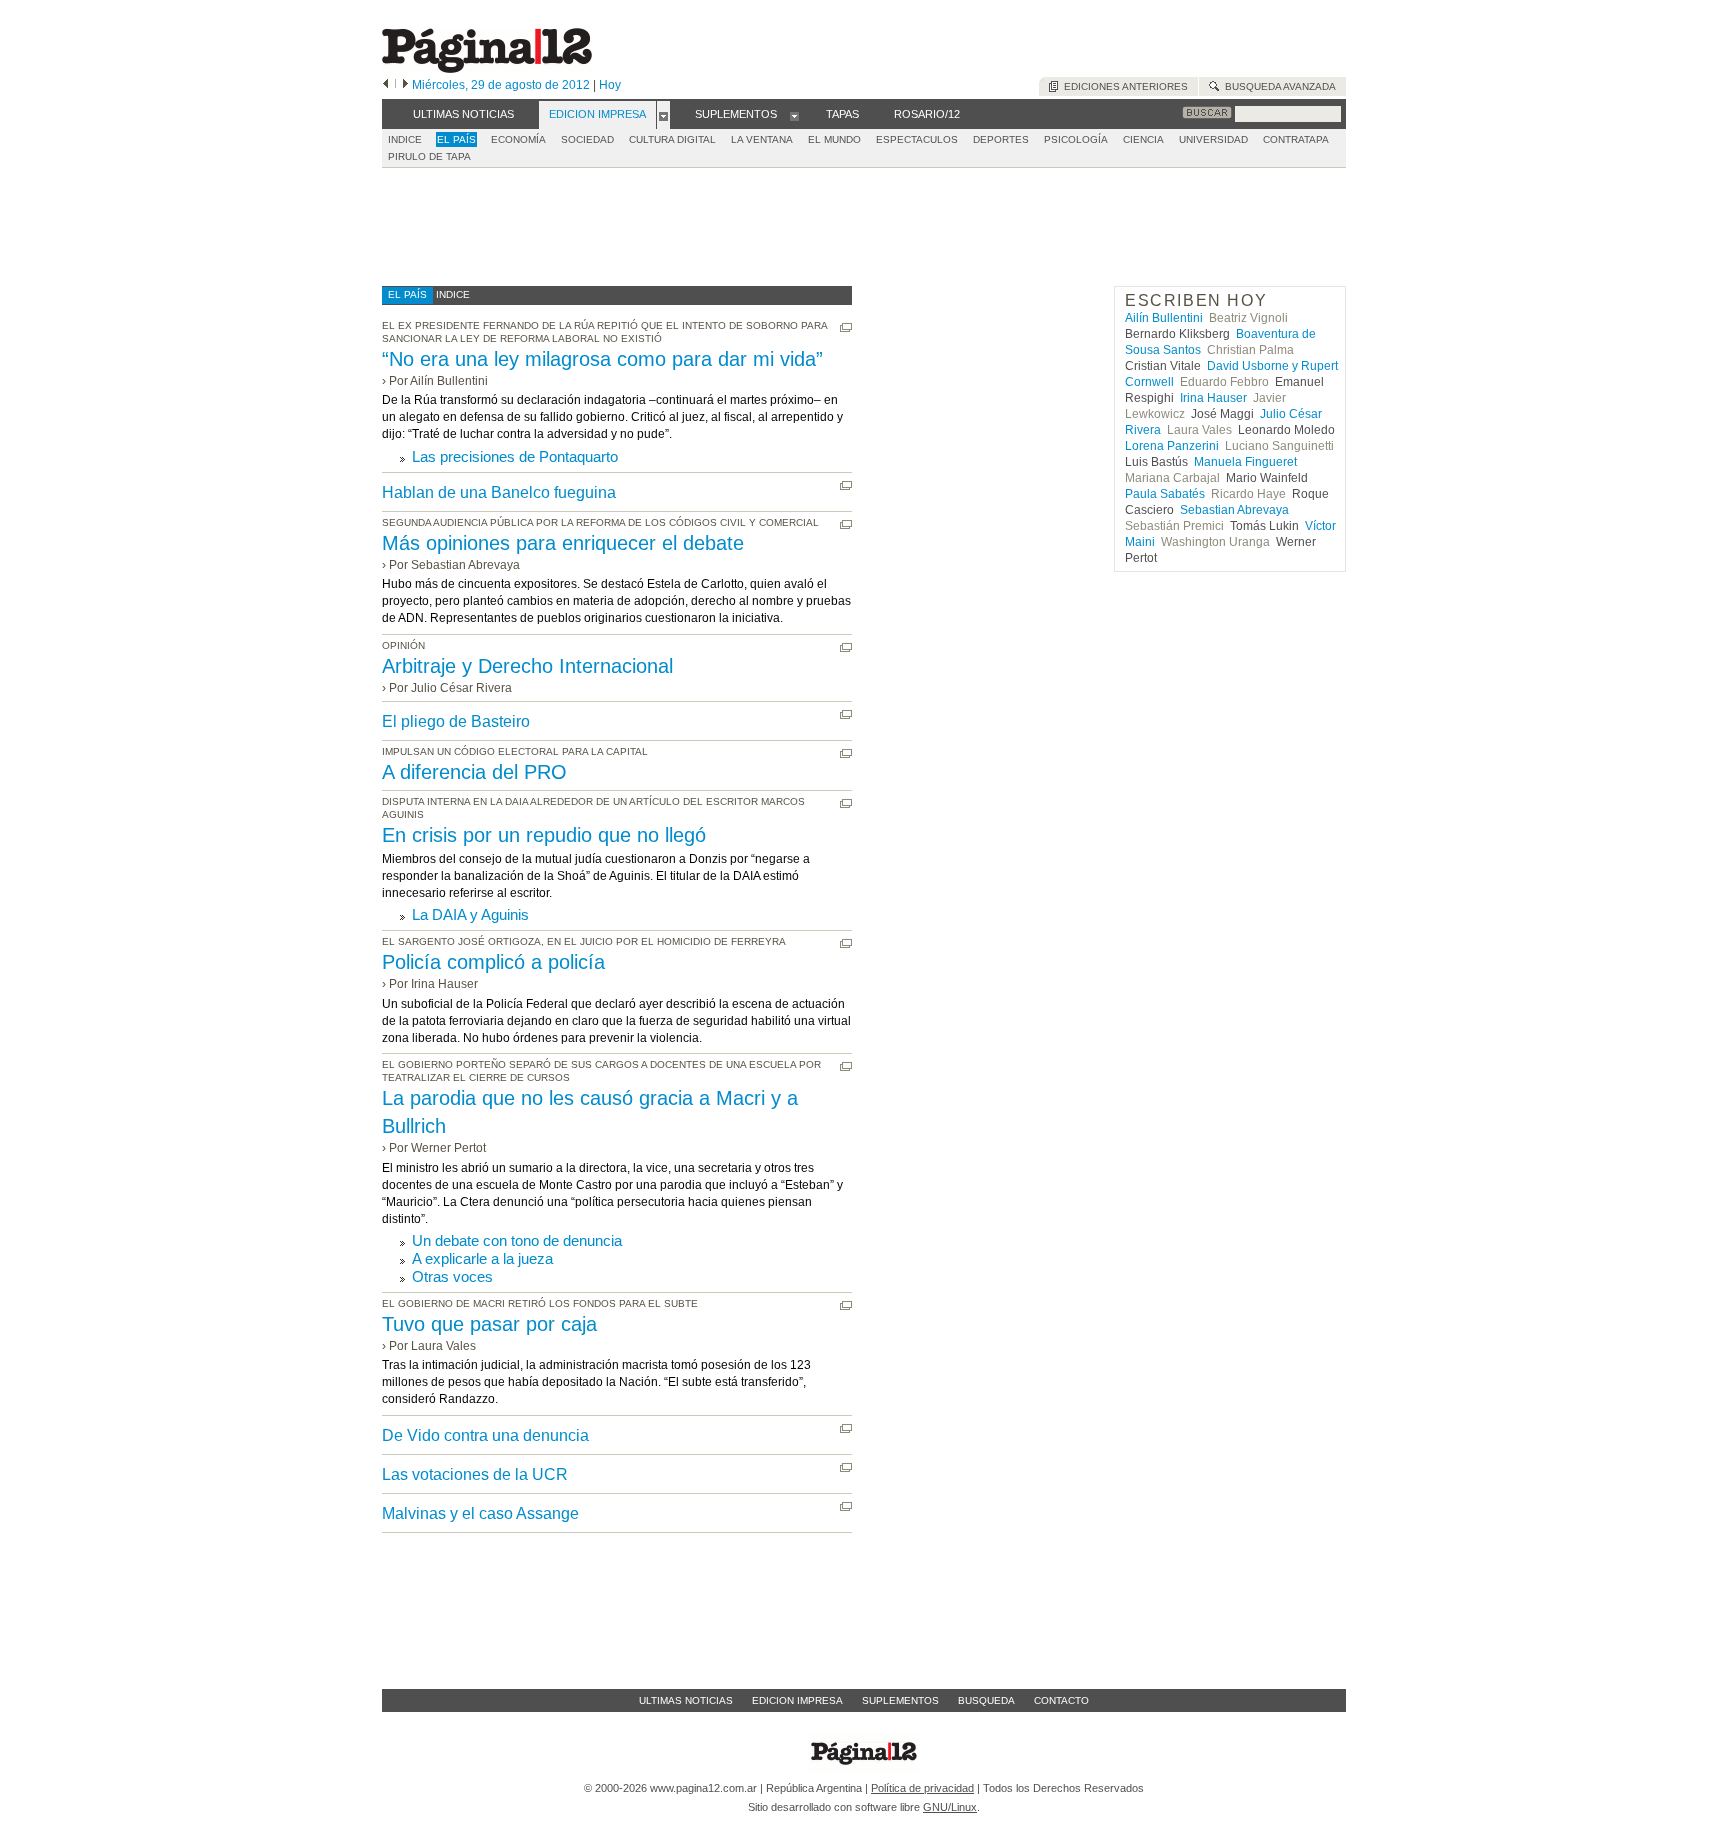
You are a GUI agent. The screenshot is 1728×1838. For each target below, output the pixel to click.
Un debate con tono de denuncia (517, 1240)
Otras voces (452, 1276)
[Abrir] (663, 115)
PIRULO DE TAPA (429, 156)
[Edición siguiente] (405, 85)
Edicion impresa (797, 1700)
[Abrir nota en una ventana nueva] (846, 327)
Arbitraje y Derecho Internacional (527, 666)
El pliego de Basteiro (456, 721)
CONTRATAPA (1296, 139)
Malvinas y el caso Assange (480, 1513)
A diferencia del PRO (474, 772)
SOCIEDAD (587, 139)
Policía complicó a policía (493, 962)
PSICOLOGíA (1076, 139)
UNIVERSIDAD (1213, 139)
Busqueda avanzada (1277, 86)
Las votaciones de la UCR (475, 1474)
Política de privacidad (922, 1788)
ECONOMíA (518, 139)
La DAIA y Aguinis (470, 914)
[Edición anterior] (385, 85)
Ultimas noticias (686, 1700)
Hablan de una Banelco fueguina (499, 492)
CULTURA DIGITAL (672, 139)
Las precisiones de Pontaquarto (515, 456)
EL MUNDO (834, 139)
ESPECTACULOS (917, 139)
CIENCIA (1143, 139)
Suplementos (900, 1700)
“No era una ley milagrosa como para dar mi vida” (602, 359)
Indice (405, 139)
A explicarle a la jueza (482, 1258)
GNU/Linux (950, 1807)
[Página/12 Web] (487, 68)
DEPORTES (1001, 139)
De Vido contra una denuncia (485, 1435)
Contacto (1061, 1700)
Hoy (610, 85)
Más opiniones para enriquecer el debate (563, 543)
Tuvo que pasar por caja (489, 1324)
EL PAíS (456, 139)
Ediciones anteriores (1123, 86)
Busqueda (986, 1700)
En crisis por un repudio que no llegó (544, 835)
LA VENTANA (762, 139)
